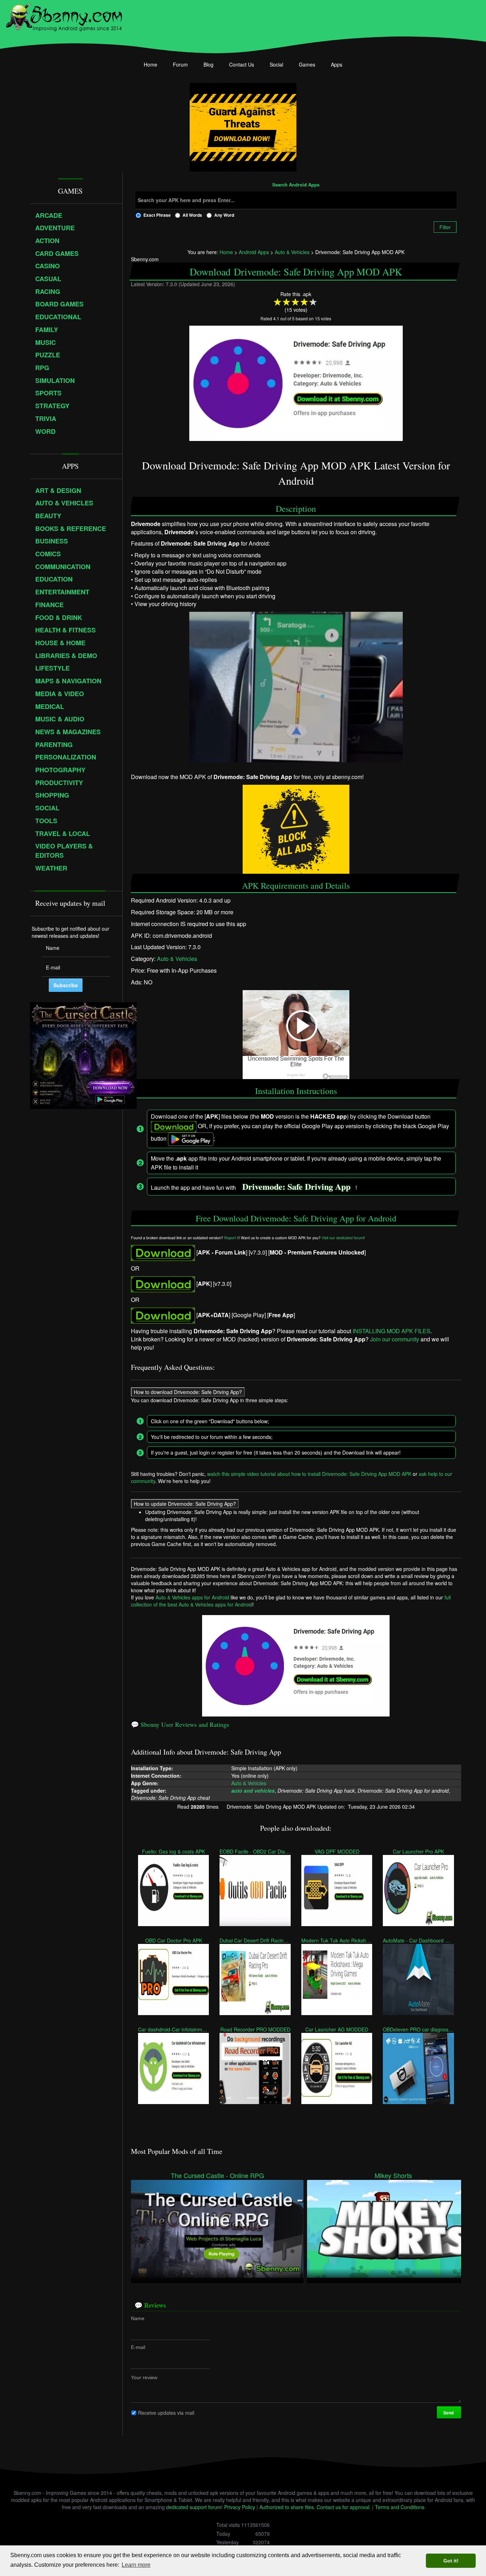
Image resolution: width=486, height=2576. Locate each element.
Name (138, 2318)
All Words (192, 215)
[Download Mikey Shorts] (393, 2228)
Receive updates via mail (166, 2412)
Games (307, 64)
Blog (208, 64)
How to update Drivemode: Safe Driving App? (185, 1503)
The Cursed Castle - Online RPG (217, 2175)
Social (276, 64)
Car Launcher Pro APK (418, 1851)
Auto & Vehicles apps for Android (192, 1597)
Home (150, 64)
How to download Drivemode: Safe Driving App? (188, 1392)
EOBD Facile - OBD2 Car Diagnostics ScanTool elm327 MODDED (255, 1851)
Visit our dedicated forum (343, 1238)
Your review (144, 2377)
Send (449, 2412)
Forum (180, 64)
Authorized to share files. (287, 2507)
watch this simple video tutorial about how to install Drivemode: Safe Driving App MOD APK (309, 1473)
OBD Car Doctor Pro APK (174, 1940)
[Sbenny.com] (64, 15)
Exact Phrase (157, 215)
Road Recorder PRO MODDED (255, 2029)
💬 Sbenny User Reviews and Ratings (180, 1724)
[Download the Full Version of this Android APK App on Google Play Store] (163, 1315)
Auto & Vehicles (177, 959)
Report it (231, 1238)
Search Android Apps (296, 185)
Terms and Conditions (400, 2507)
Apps (337, 64)
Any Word (224, 215)
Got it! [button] (451, 2561)
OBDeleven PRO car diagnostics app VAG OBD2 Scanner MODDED (418, 2029)
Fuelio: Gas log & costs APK (173, 1851)
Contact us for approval (343, 2507)
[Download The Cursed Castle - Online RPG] (217, 2228)
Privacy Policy (240, 2507)
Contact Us (242, 64)
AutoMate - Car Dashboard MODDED (418, 1940)
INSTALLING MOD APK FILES (392, 1331)
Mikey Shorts (393, 2175)
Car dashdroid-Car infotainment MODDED (173, 2029)
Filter (445, 227)
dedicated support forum (194, 2507)
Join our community (395, 1339)
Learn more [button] (136, 2565)
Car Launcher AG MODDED (337, 2029)
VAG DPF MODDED (337, 1851)
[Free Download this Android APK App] (163, 1252)
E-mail (138, 2347)
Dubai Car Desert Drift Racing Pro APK (255, 1940)
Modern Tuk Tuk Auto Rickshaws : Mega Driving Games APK (337, 1940)
